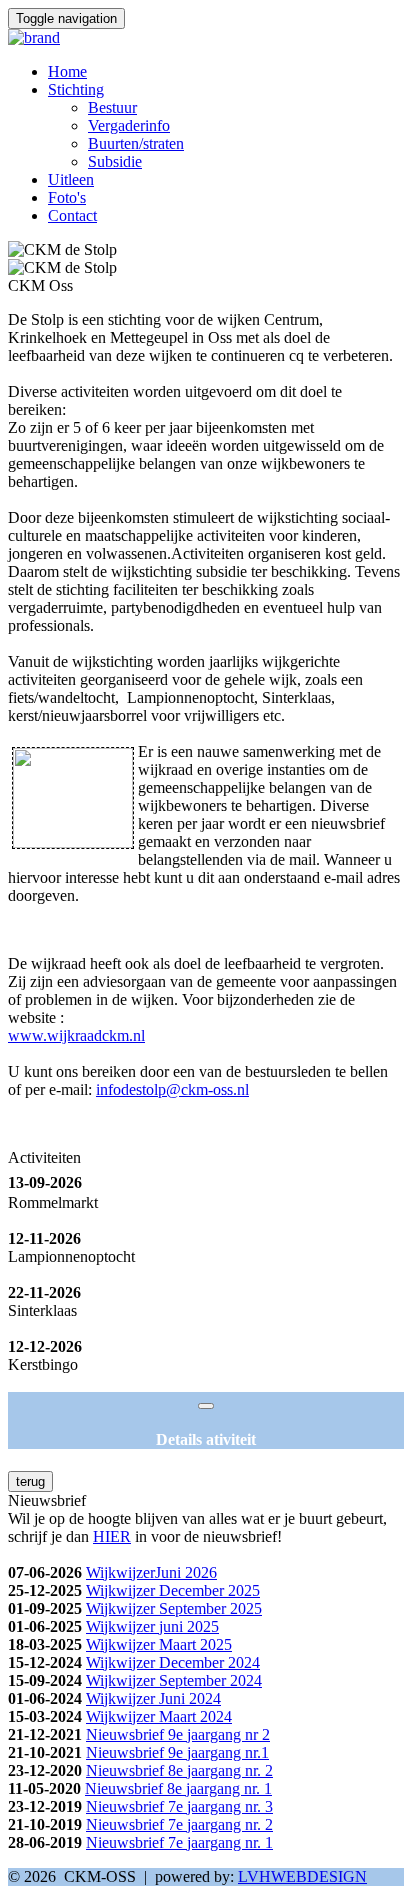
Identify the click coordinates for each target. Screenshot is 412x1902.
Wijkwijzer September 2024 (174, 1680)
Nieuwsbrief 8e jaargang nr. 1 (178, 1788)
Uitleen (71, 179)
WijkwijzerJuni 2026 (151, 1572)
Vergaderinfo (129, 125)
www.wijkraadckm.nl (76, 1035)
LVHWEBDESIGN (302, 1876)
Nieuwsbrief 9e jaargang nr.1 (177, 1752)
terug (30, 1481)
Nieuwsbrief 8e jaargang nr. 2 (179, 1770)
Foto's (67, 197)
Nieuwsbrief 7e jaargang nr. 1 (179, 1842)
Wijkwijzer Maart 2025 (159, 1644)
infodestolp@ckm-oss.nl (172, 1089)
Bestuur (112, 107)
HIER (112, 1536)
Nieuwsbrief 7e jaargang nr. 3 (179, 1806)
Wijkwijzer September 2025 (174, 1608)
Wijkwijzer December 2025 (173, 1590)
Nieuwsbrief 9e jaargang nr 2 (178, 1734)
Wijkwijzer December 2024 (173, 1662)
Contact (72, 215)
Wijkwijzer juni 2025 (152, 1626)
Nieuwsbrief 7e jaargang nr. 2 (179, 1824)
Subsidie (115, 161)
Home (67, 71)
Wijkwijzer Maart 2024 (159, 1716)
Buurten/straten (136, 143)
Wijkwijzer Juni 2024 (153, 1698)
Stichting (76, 89)
